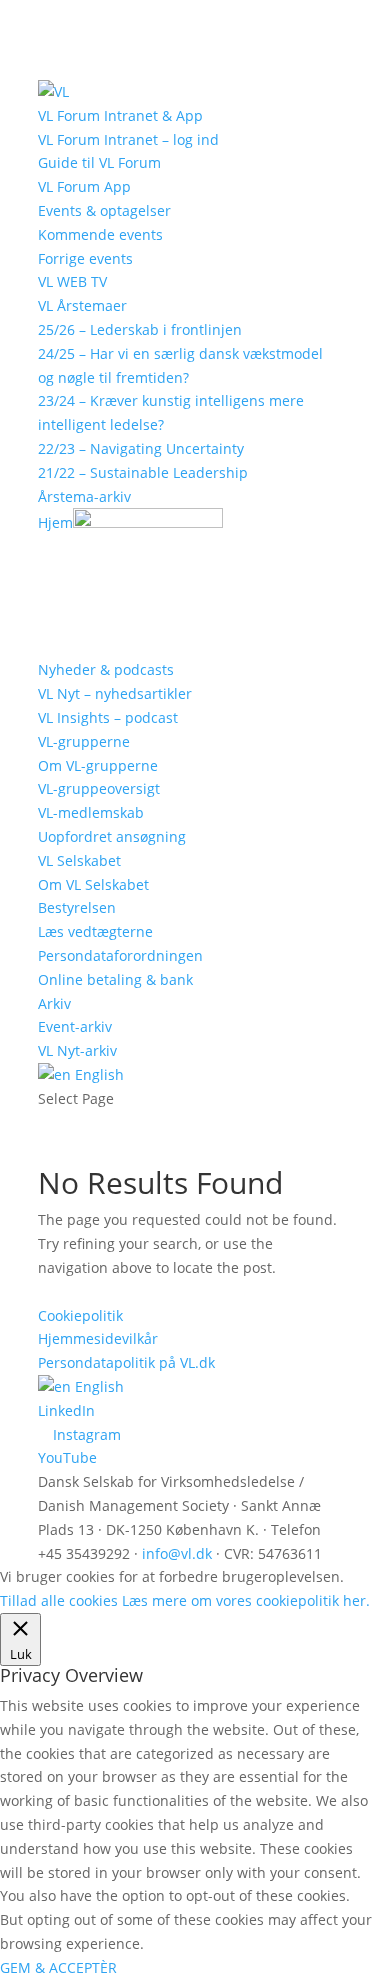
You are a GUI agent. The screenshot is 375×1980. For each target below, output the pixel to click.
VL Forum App (84, 186)
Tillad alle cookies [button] (59, 1600)
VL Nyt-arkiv (77, 1050)
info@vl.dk (177, 1553)
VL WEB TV (72, 281)
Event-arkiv (75, 1026)
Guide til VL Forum (99, 162)
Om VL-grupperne (98, 765)
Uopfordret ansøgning (112, 836)
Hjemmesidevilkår (98, 1338)
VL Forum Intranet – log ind (128, 139)
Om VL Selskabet (93, 884)
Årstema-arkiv (84, 496)
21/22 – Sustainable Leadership (143, 472)
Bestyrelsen (77, 907)
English (97, 1074)
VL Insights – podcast (108, 717)
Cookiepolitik (80, 1315)
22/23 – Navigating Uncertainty (141, 448)
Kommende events (100, 234)
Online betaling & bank (115, 979)
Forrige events (85, 258)
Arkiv (54, 1003)
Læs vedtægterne (95, 931)
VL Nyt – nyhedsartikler (115, 693)
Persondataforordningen (120, 955)
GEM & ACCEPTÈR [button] (58, 1967)
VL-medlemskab (91, 812)
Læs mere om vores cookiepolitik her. (246, 1600)
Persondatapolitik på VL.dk (126, 1362)
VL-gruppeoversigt (99, 788)
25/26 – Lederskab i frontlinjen (140, 329)
